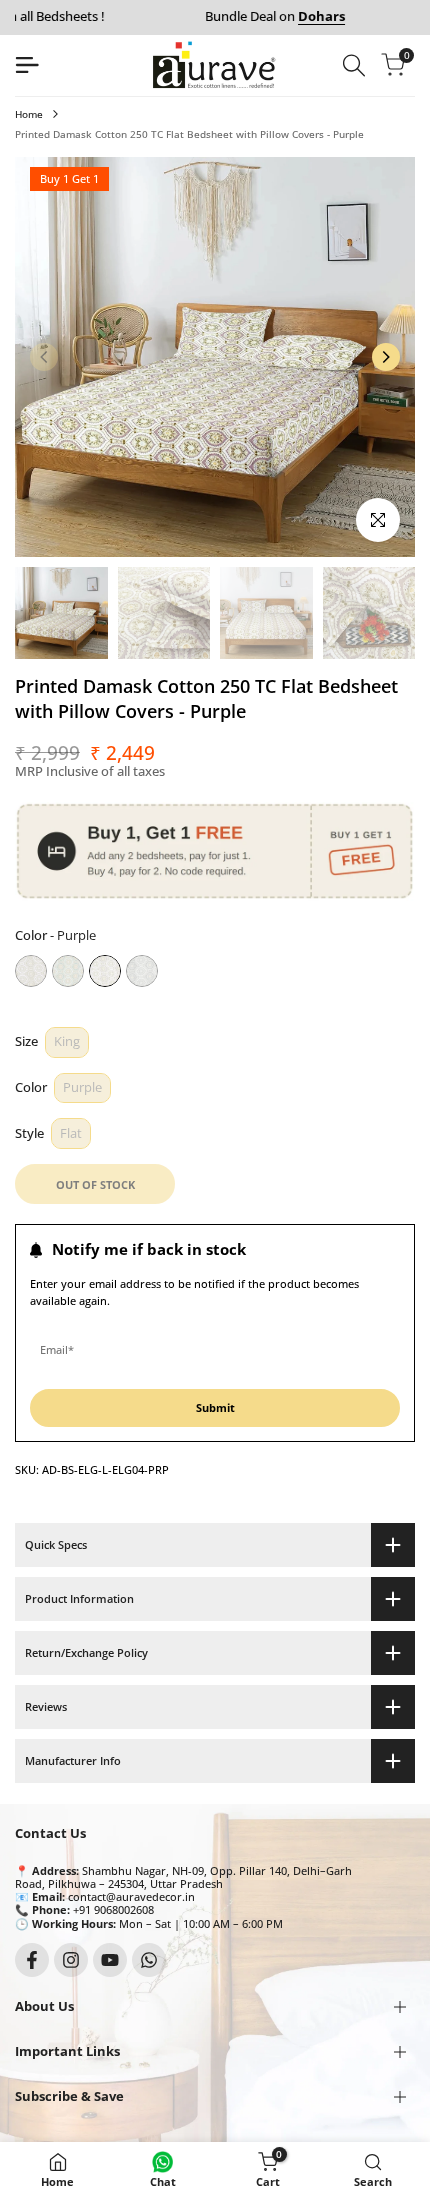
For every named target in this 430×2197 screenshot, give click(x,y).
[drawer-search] (354, 65)
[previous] (44, 357)
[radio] (31, 971)
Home (29, 114)
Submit (215, 1407)
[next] (386, 357)
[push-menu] (27, 65)
